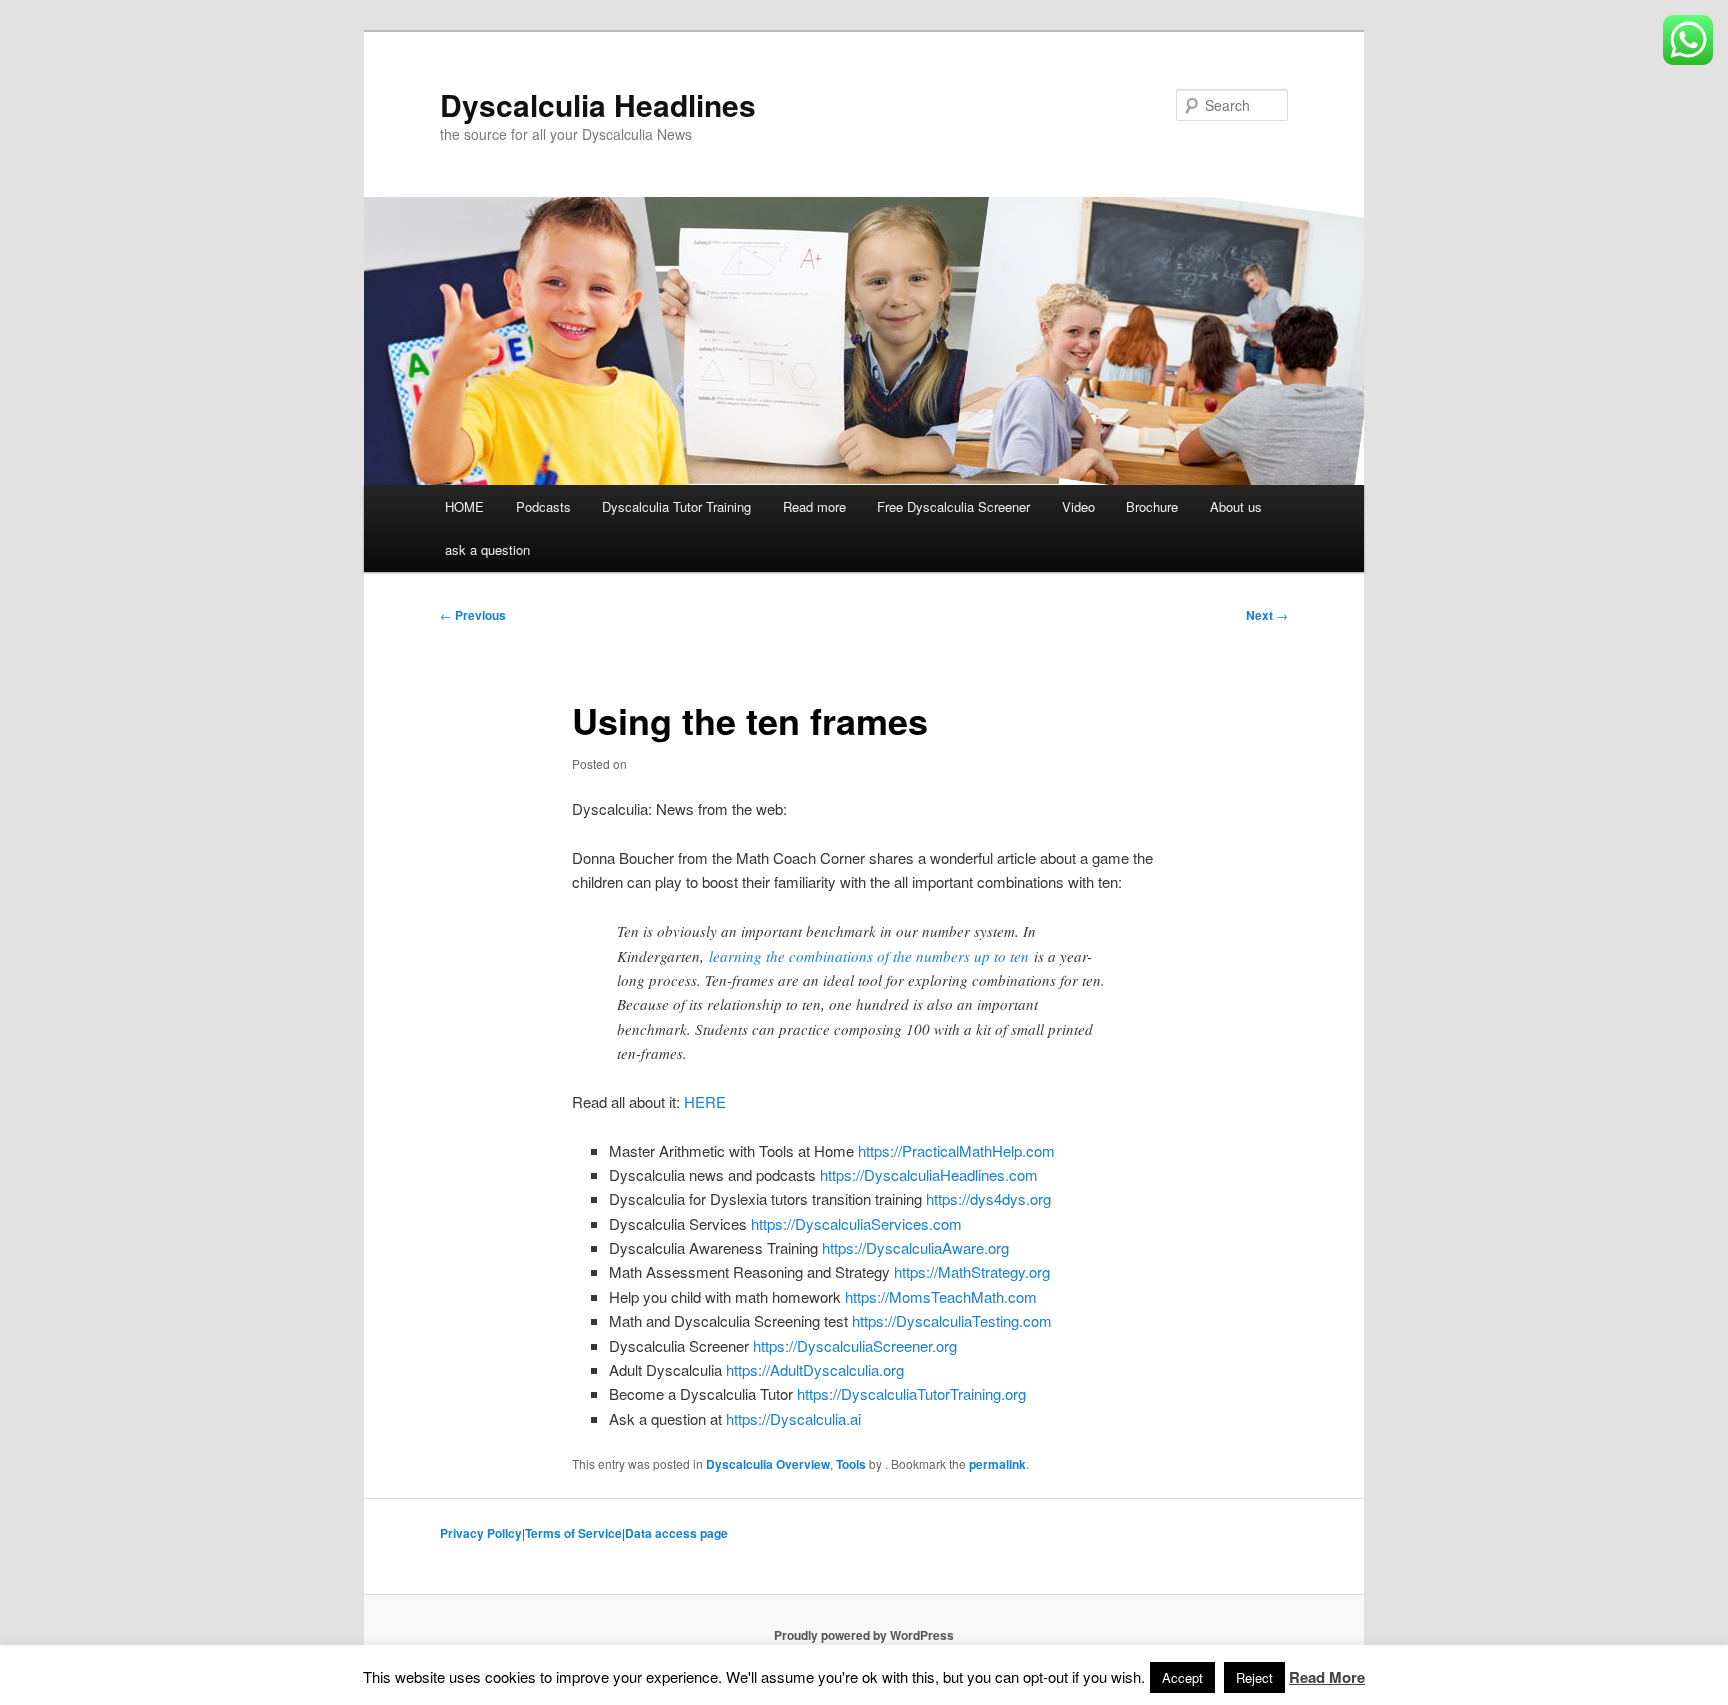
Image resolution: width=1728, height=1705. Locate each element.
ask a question (487, 549)
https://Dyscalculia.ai (793, 1418)
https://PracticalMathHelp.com (956, 1150)
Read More (1327, 1677)
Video (1078, 506)
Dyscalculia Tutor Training (676, 506)
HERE (705, 1101)
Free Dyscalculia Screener (953, 506)
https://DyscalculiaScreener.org (855, 1345)
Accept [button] (1182, 1677)
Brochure (1152, 506)
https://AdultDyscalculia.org (815, 1369)
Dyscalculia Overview (768, 1464)
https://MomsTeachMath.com (941, 1296)
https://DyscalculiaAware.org (915, 1247)
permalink (997, 1464)
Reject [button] (1254, 1677)
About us (1236, 506)
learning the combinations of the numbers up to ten (869, 956)
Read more (814, 506)
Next (1267, 615)
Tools (851, 1464)
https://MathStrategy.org (972, 1271)
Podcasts (543, 506)
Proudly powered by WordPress (864, 1635)
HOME (464, 506)
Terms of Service (573, 1533)
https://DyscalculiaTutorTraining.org (911, 1393)
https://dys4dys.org (988, 1198)
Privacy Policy (481, 1533)
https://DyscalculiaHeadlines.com (929, 1174)
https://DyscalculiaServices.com (856, 1223)
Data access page (676, 1533)
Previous (473, 615)
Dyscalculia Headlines (598, 104)
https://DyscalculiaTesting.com (952, 1320)
